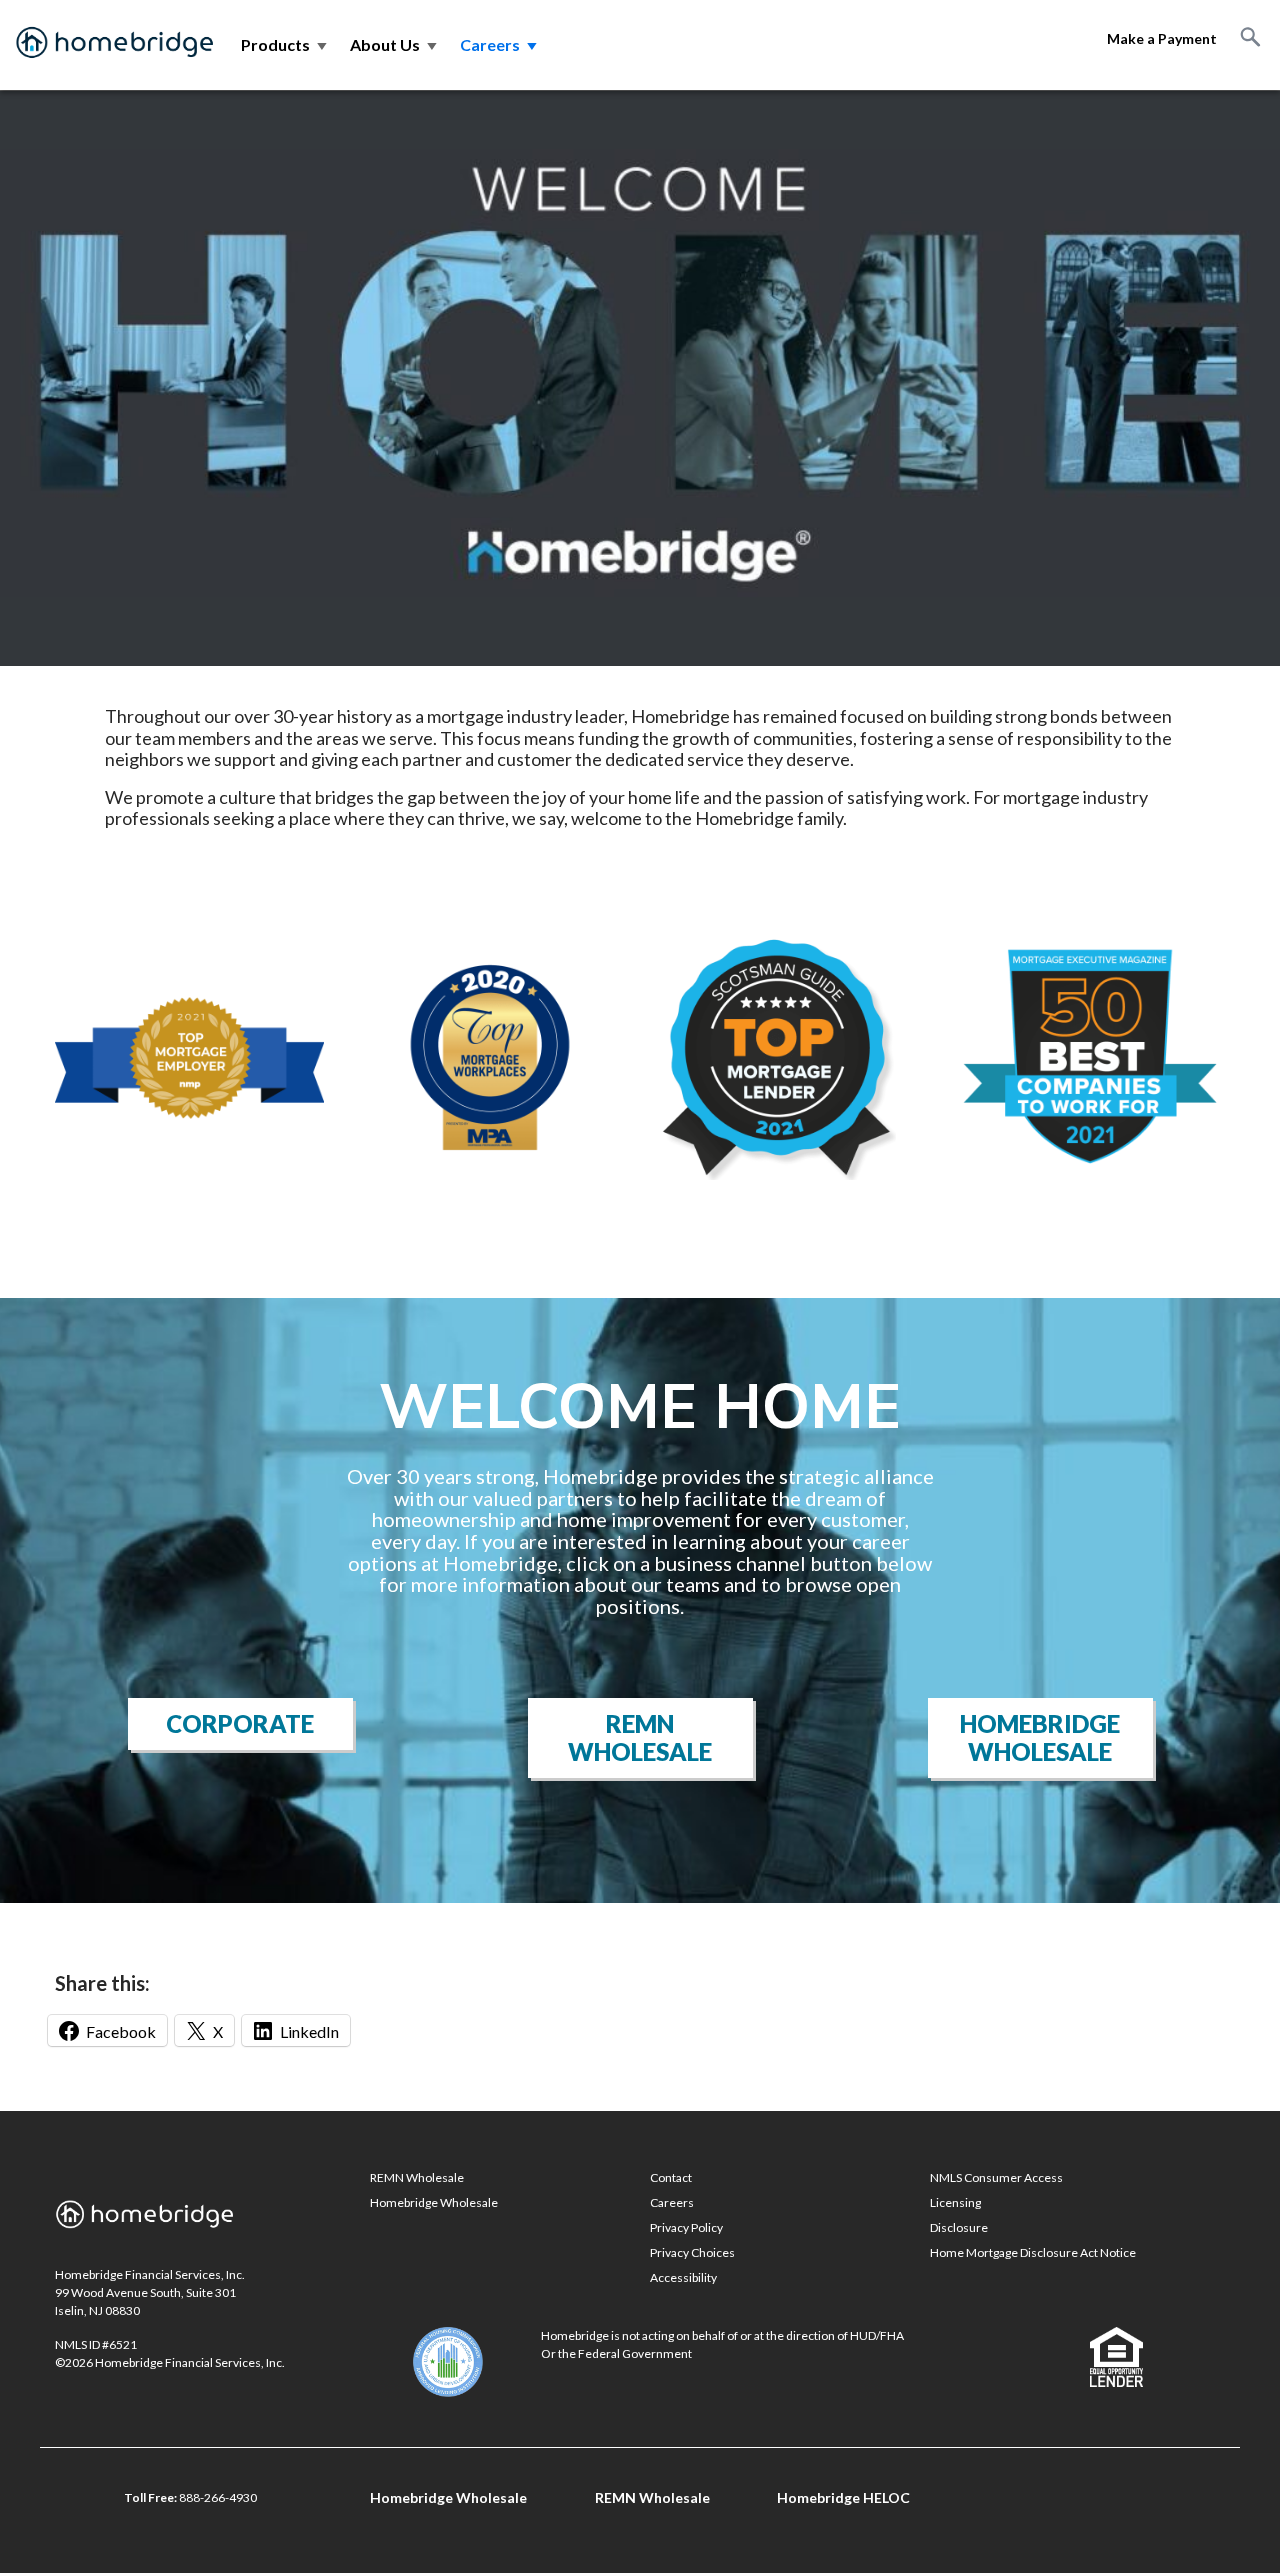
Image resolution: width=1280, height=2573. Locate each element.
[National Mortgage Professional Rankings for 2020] (189, 1055)
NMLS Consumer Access (996, 2177)
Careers (672, 2202)
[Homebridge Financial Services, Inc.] (115, 45)
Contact (671, 2177)
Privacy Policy (686, 2227)
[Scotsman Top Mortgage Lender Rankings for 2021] (776, 1055)
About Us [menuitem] (395, 44)
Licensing (955, 2202)
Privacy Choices (692, 2252)
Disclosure (959, 2227)
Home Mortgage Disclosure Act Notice (1033, 2252)
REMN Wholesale (640, 1737)
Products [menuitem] (285, 44)
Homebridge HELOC (843, 2497)
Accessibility (683, 2277)
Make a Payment (1162, 38)
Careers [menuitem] (500, 44)
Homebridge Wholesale (1040, 1737)
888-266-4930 (218, 2497)
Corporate (240, 1723)
